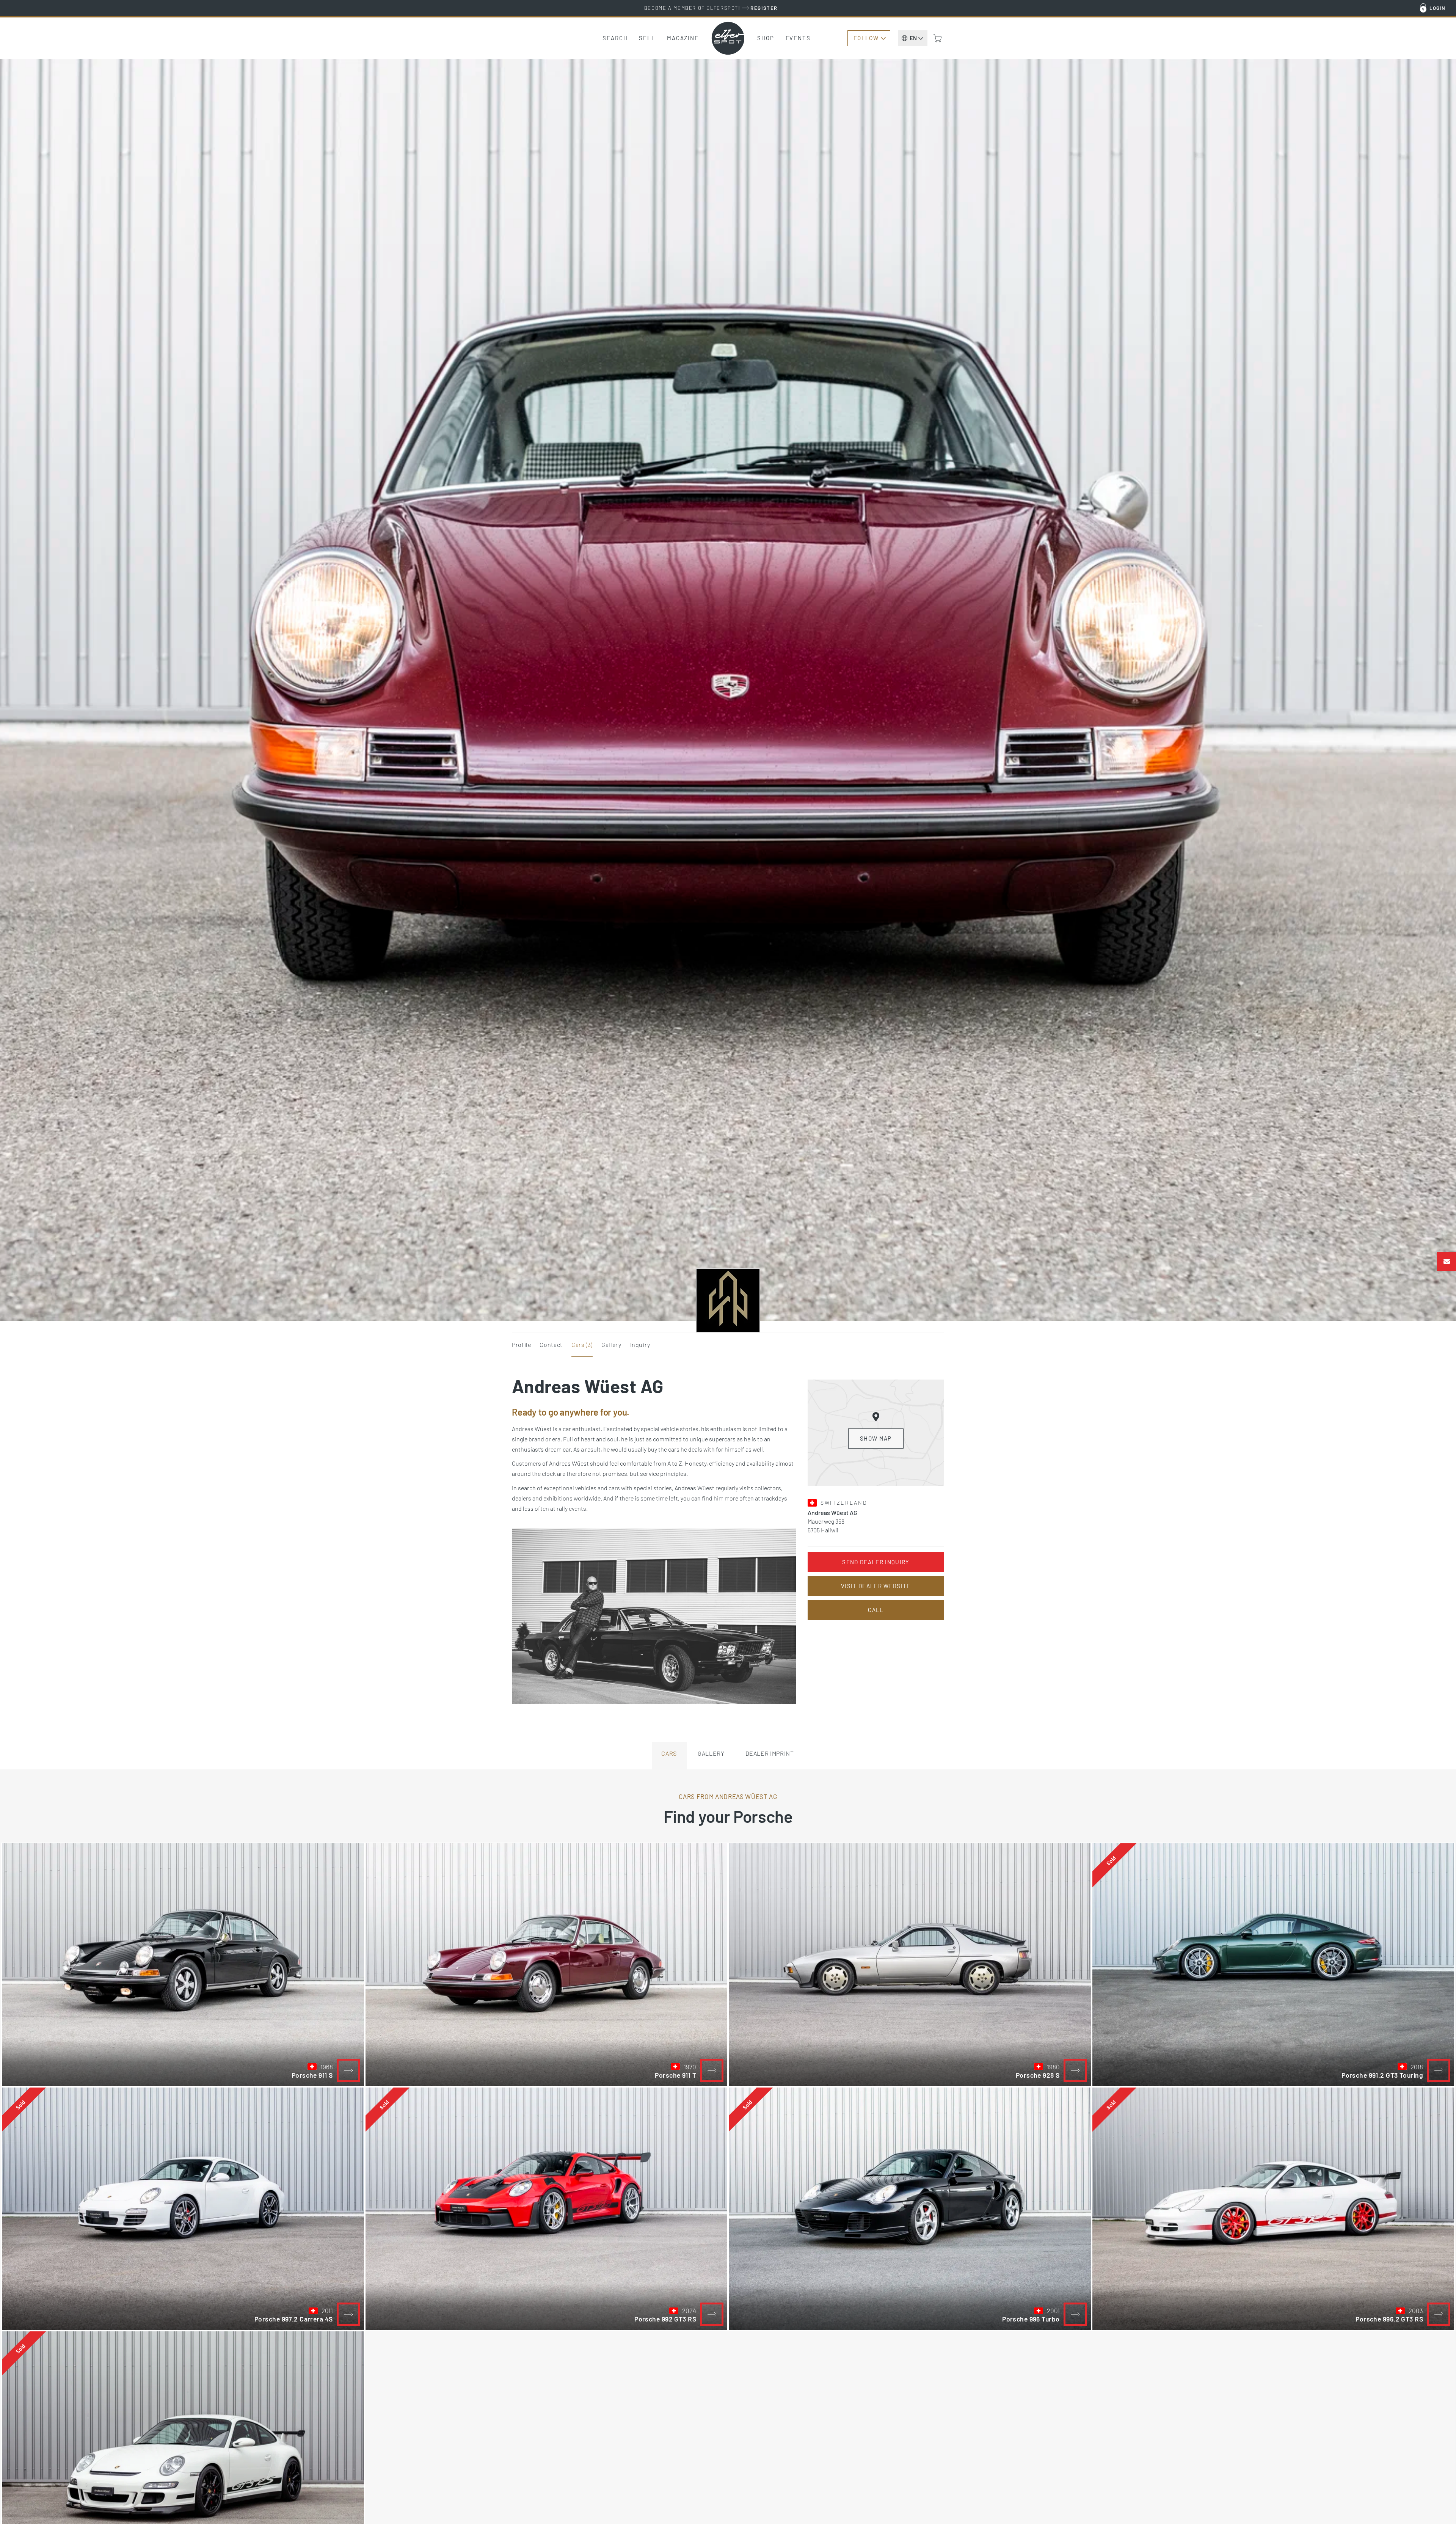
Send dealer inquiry (876, 1562)
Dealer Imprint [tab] (770, 1753)
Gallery (611, 1344)
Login (1438, 8)
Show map (876, 1438)
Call (876, 1610)
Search (615, 38)
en (913, 38)
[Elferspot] (728, 38)
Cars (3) (582, 1344)
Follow (866, 38)
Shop (766, 38)
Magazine (683, 38)
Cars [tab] (669, 1753)
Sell (647, 38)
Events (798, 38)
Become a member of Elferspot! (711, 8)
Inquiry (640, 1344)
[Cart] (938, 38)
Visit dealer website (876, 1586)
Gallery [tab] (711, 1753)
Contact (551, 1344)
